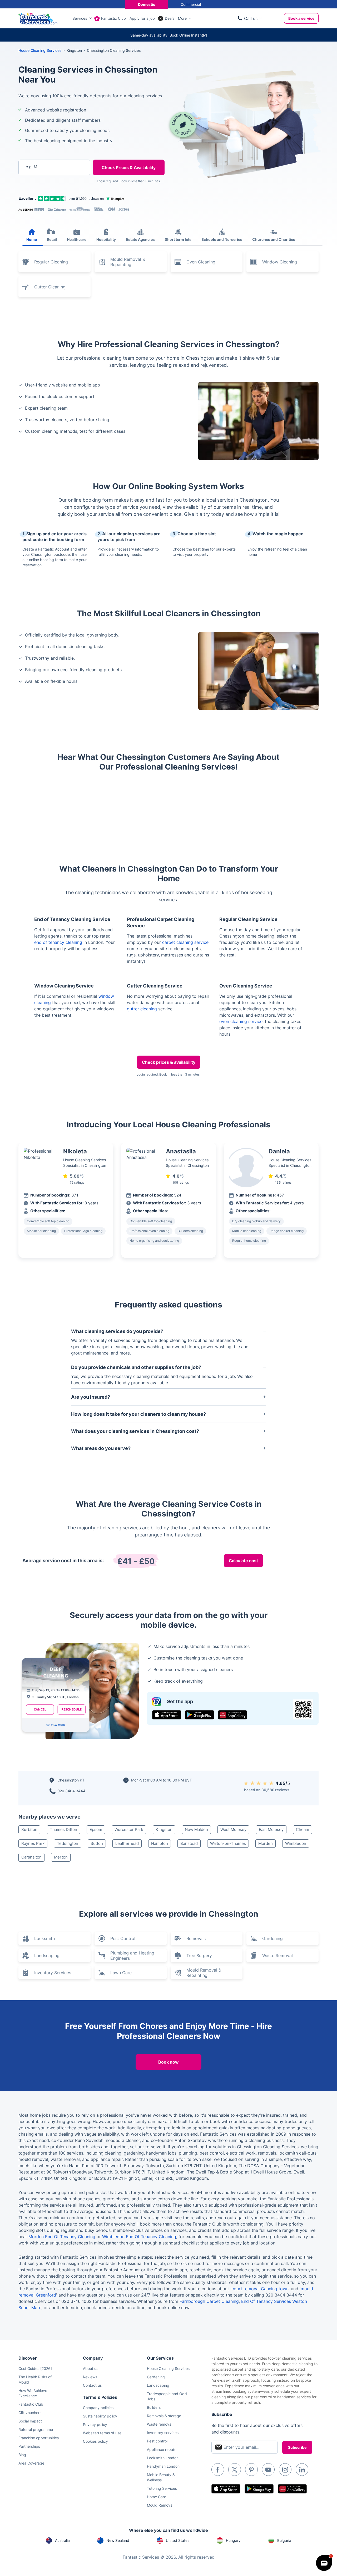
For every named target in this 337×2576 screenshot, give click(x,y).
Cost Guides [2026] (35, 2368)
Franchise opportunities (39, 2438)
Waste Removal (277, 1956)
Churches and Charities (274, 239)
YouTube (268, 2470)
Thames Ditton (63, 1829)
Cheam (303, 1829)
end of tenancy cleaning (58, 942)
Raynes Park (33, 1843)
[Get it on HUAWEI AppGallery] (232, 1715)
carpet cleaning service (185, 942)
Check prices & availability (169, 1062)
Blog (22, 2455)
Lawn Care (121, 1973)
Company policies (98, 2408)
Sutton (97, 1843)
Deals (170, 18)
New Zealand (118, 2540)
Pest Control (123, 1938)
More (182, 18)
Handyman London (163, 2466)
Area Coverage (31, 2463)
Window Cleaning (280, 262)
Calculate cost (243, 1561)
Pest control (157, 2441)
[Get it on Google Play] (200, 1715)
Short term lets (178, 239)
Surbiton (29, 1829)
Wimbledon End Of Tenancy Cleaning (139, 2237)
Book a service (301, 18)
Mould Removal (160, 2505)
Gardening (272, 1938)
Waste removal (160, 2424)
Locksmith (44, 1938)
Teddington (68, 1843)
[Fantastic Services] (38, 18)
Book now (168, 2062)
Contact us (92, 2385)
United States (178, 2540)
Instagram (285, 2470)
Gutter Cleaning (50, 287)
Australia (62, 2540)
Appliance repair (161, 2449)
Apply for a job (142, 18)
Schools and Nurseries (222, 239)
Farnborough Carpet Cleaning (209, 2301)
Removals (196, 1938)
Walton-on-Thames (228, 1843)
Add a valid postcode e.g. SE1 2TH (49, 194)
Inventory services (163, 2433)
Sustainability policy (100, 2416)
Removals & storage (164, 2416)
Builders (154, 2407)
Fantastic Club (113, 18)
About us (91, 2368)
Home (32, 239)
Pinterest (251, 2470)
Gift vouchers (30, 2413)
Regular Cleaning (51, 262)
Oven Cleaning (201, 262)
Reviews (90, 2377)
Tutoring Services (162, 2488)
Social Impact (30, 2421)
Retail (52, 239)
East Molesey (271, 1829)
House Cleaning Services (40, 50)
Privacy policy (95, 2424)
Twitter (235, 2470)
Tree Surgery (199, 1956)
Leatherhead (127, 1843)
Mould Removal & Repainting (128, 262)
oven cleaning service (241, 1021)
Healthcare (77, 239)
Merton (61, 1857)
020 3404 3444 (71, 1791)
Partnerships (29, 2446)
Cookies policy (95, 2441)
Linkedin (302, 2470)
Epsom (96, 1829)
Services (80, 18)
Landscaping (47, 1956)
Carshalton (31, 1857)
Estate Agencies (140, 239)
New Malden (196, 1829)
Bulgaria (284, 2540)
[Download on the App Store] (167, 1715)
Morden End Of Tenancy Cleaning (62, 2237)
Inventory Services (53, 1973)
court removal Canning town (260, 2289)
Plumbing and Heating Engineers (132, 1956)
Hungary (233, 2540)
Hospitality (106, 239)
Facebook (218, 2470)
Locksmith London (163, 2458)
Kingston (164, 1829)
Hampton (160, 1843)
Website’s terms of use (102, 2433)
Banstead (189, 1843)
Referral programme (36, 2429)
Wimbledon (296, 1843)
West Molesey (233, 1829)
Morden (266, 1843)
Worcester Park (129, 1829)
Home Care (157, 2497)
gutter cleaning (142, 1009)
